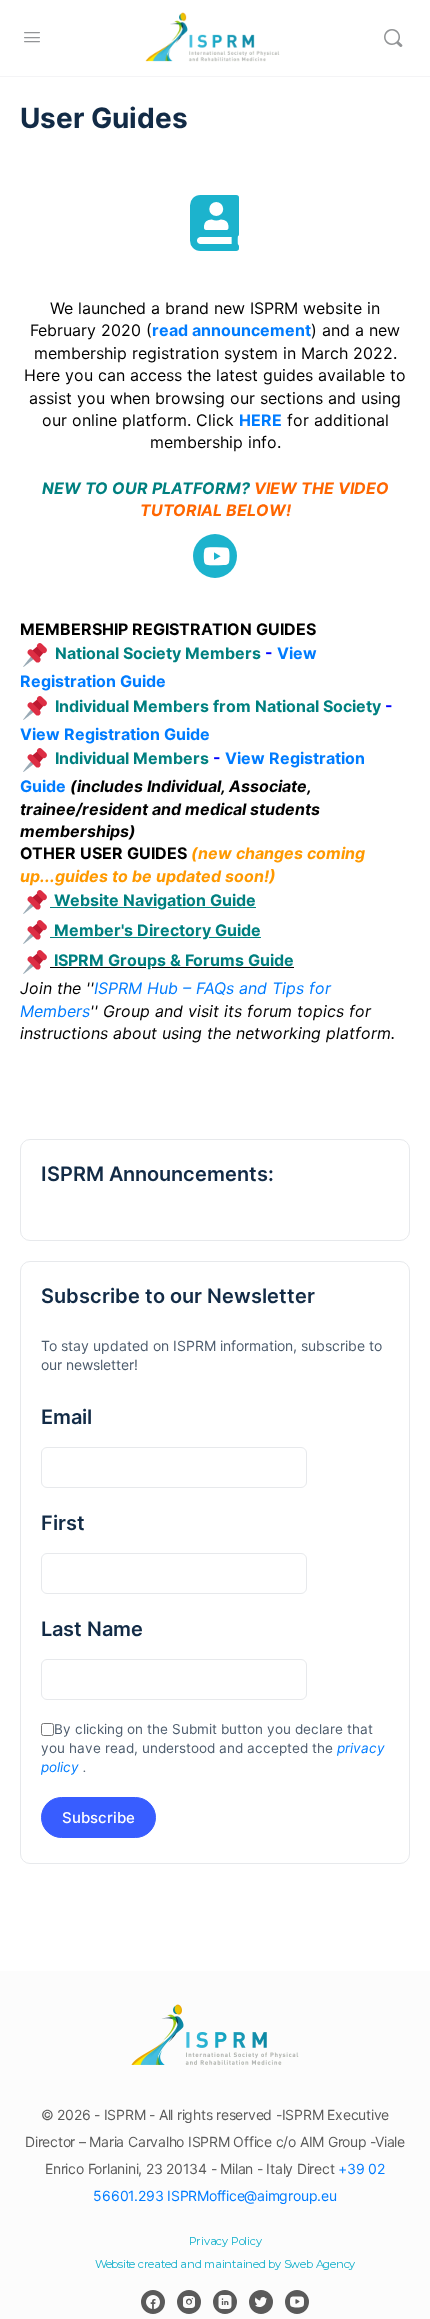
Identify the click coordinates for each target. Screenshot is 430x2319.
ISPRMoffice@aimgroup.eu (251, 2195)
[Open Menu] (32, 36)
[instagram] (189, 2302)
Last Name (92, 1629)
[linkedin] (225, 2302)
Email (66, 1417)
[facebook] (153, 2302)
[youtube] (297, 2302)
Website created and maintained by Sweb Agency (225, 2264)
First (63, 1523)
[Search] (393, 38)
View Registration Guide (115, 734)
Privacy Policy (225, 2241)
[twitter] (261, 2302)
